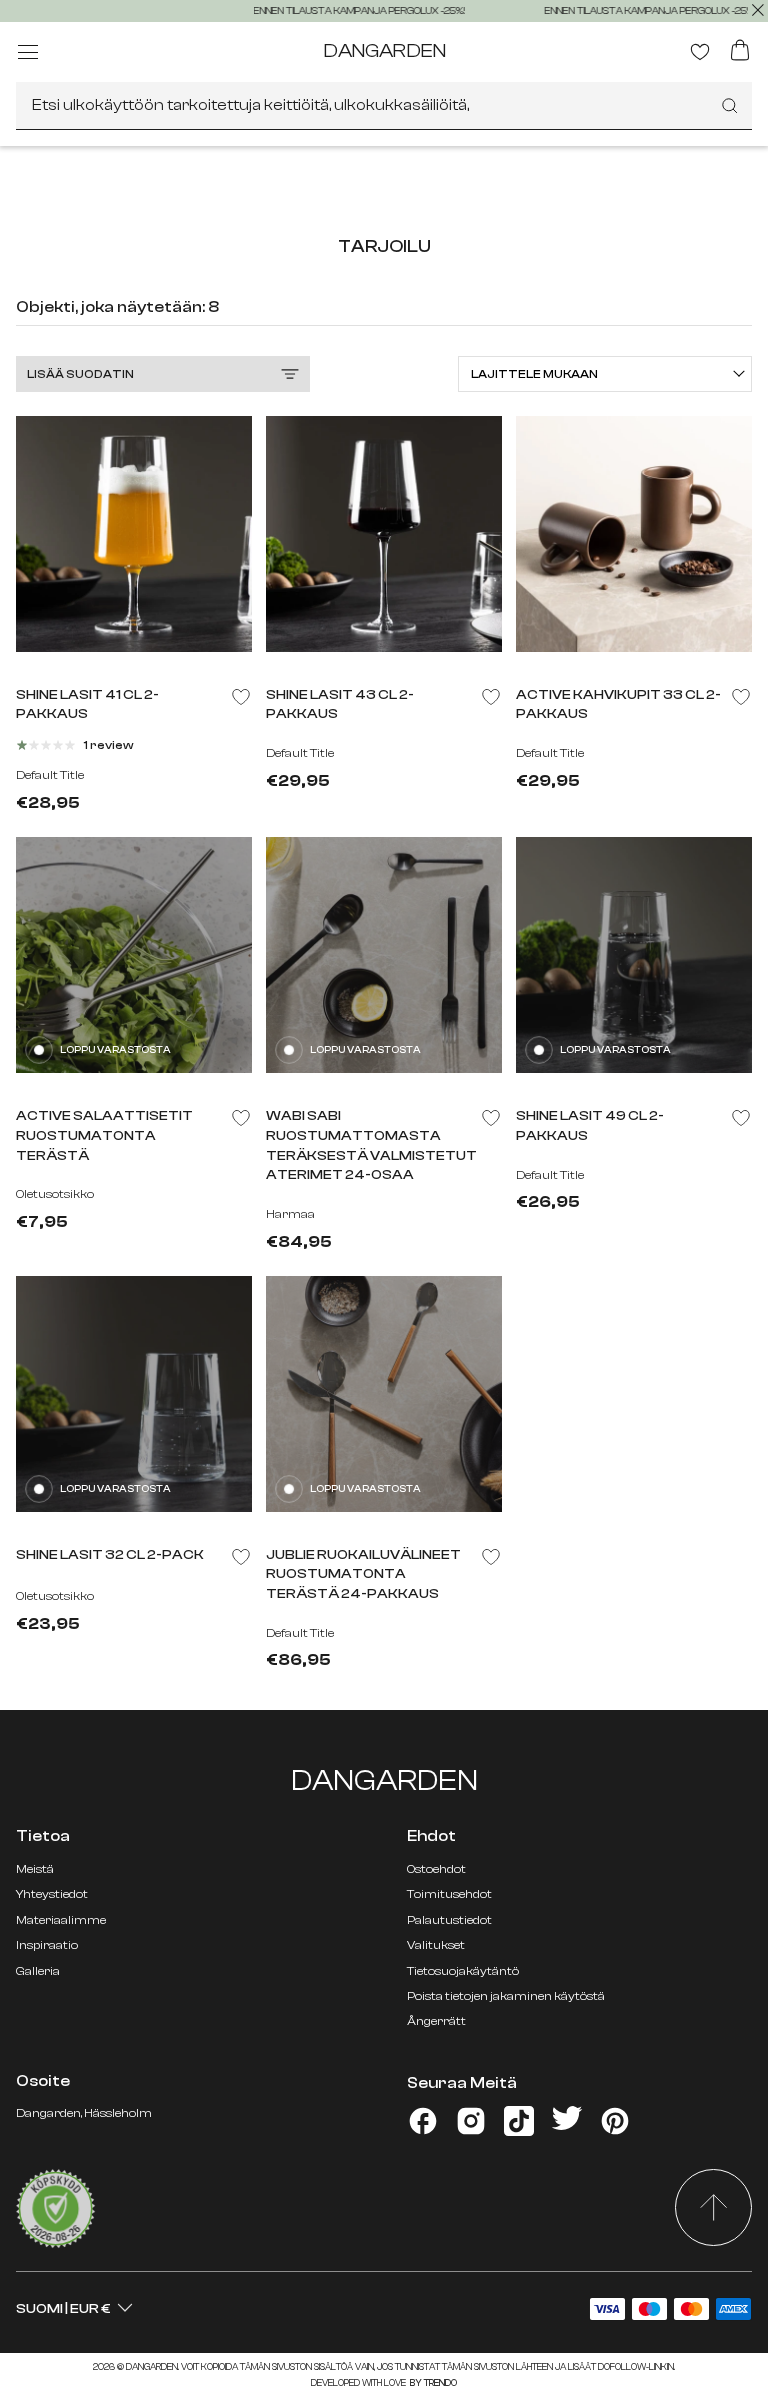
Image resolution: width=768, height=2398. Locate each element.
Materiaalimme (61, 1920)
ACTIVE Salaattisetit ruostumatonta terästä (104, 1135)
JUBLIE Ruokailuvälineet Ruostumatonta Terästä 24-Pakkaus (363, 1574)
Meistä (35, 1869)
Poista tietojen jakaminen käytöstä (506, 1996)
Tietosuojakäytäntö (463, 1971)
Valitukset (436, 1945)
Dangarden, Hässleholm (84, 2113)
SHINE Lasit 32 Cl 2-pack (110, 1555)
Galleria (38, 1971)
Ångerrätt (436, 2021)
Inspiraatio (47, 1945)
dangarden (384, 50)
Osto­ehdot (436, 1869)
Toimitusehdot (449, 1894)
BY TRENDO (432, 2383)
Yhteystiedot (52, 1894)
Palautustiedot (449, 1920)
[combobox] (384, 106)
